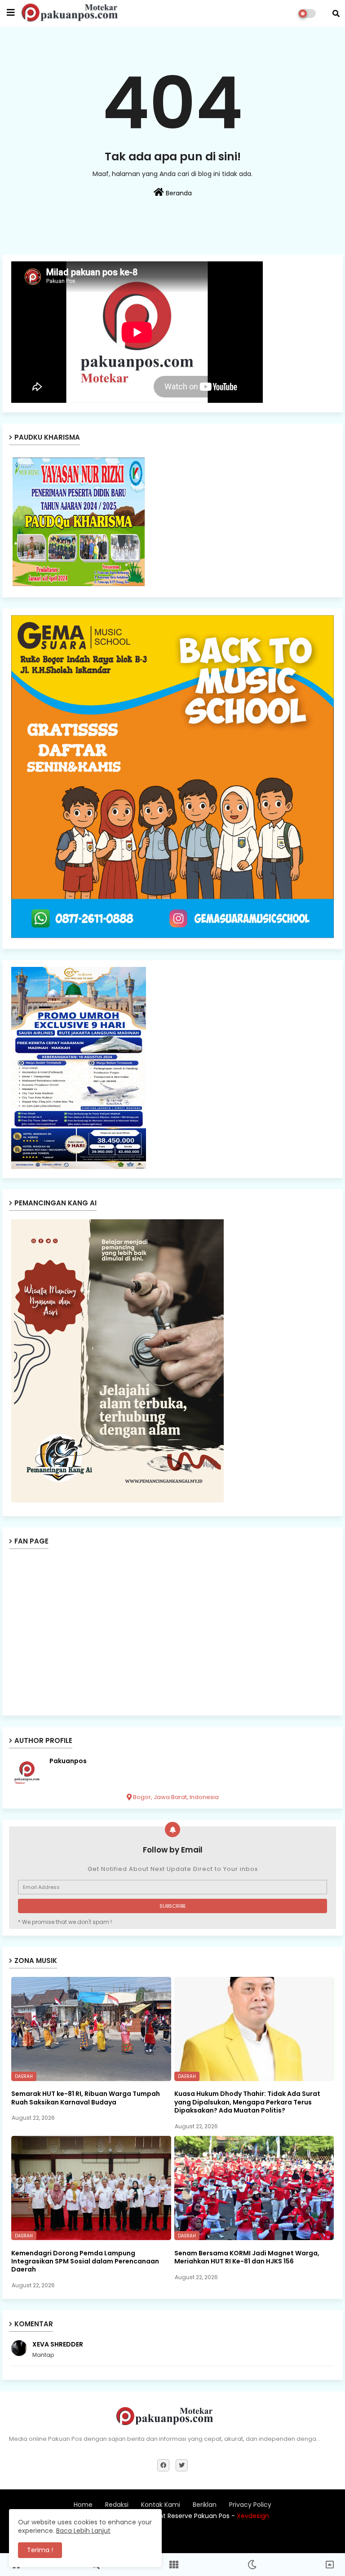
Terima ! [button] (40, 2550)
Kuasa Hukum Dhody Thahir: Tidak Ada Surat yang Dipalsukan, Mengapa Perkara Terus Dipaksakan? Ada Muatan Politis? (247, 2102)
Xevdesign (253, 2516)
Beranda (178, 193)
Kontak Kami (161, 2505)
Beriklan (205, 2505)
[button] (336, 13)
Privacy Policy (250, 2505)
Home (83, 2505)
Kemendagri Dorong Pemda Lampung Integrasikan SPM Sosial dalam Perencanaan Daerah (85, 2261)
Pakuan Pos (247, 2538)
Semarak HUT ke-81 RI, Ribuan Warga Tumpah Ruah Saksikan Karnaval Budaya (86, 2098)
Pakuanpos (68, 1761)
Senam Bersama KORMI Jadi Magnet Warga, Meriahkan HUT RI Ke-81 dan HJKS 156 (247, 2257)
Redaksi (117, 2505)
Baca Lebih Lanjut (83, 2531)
